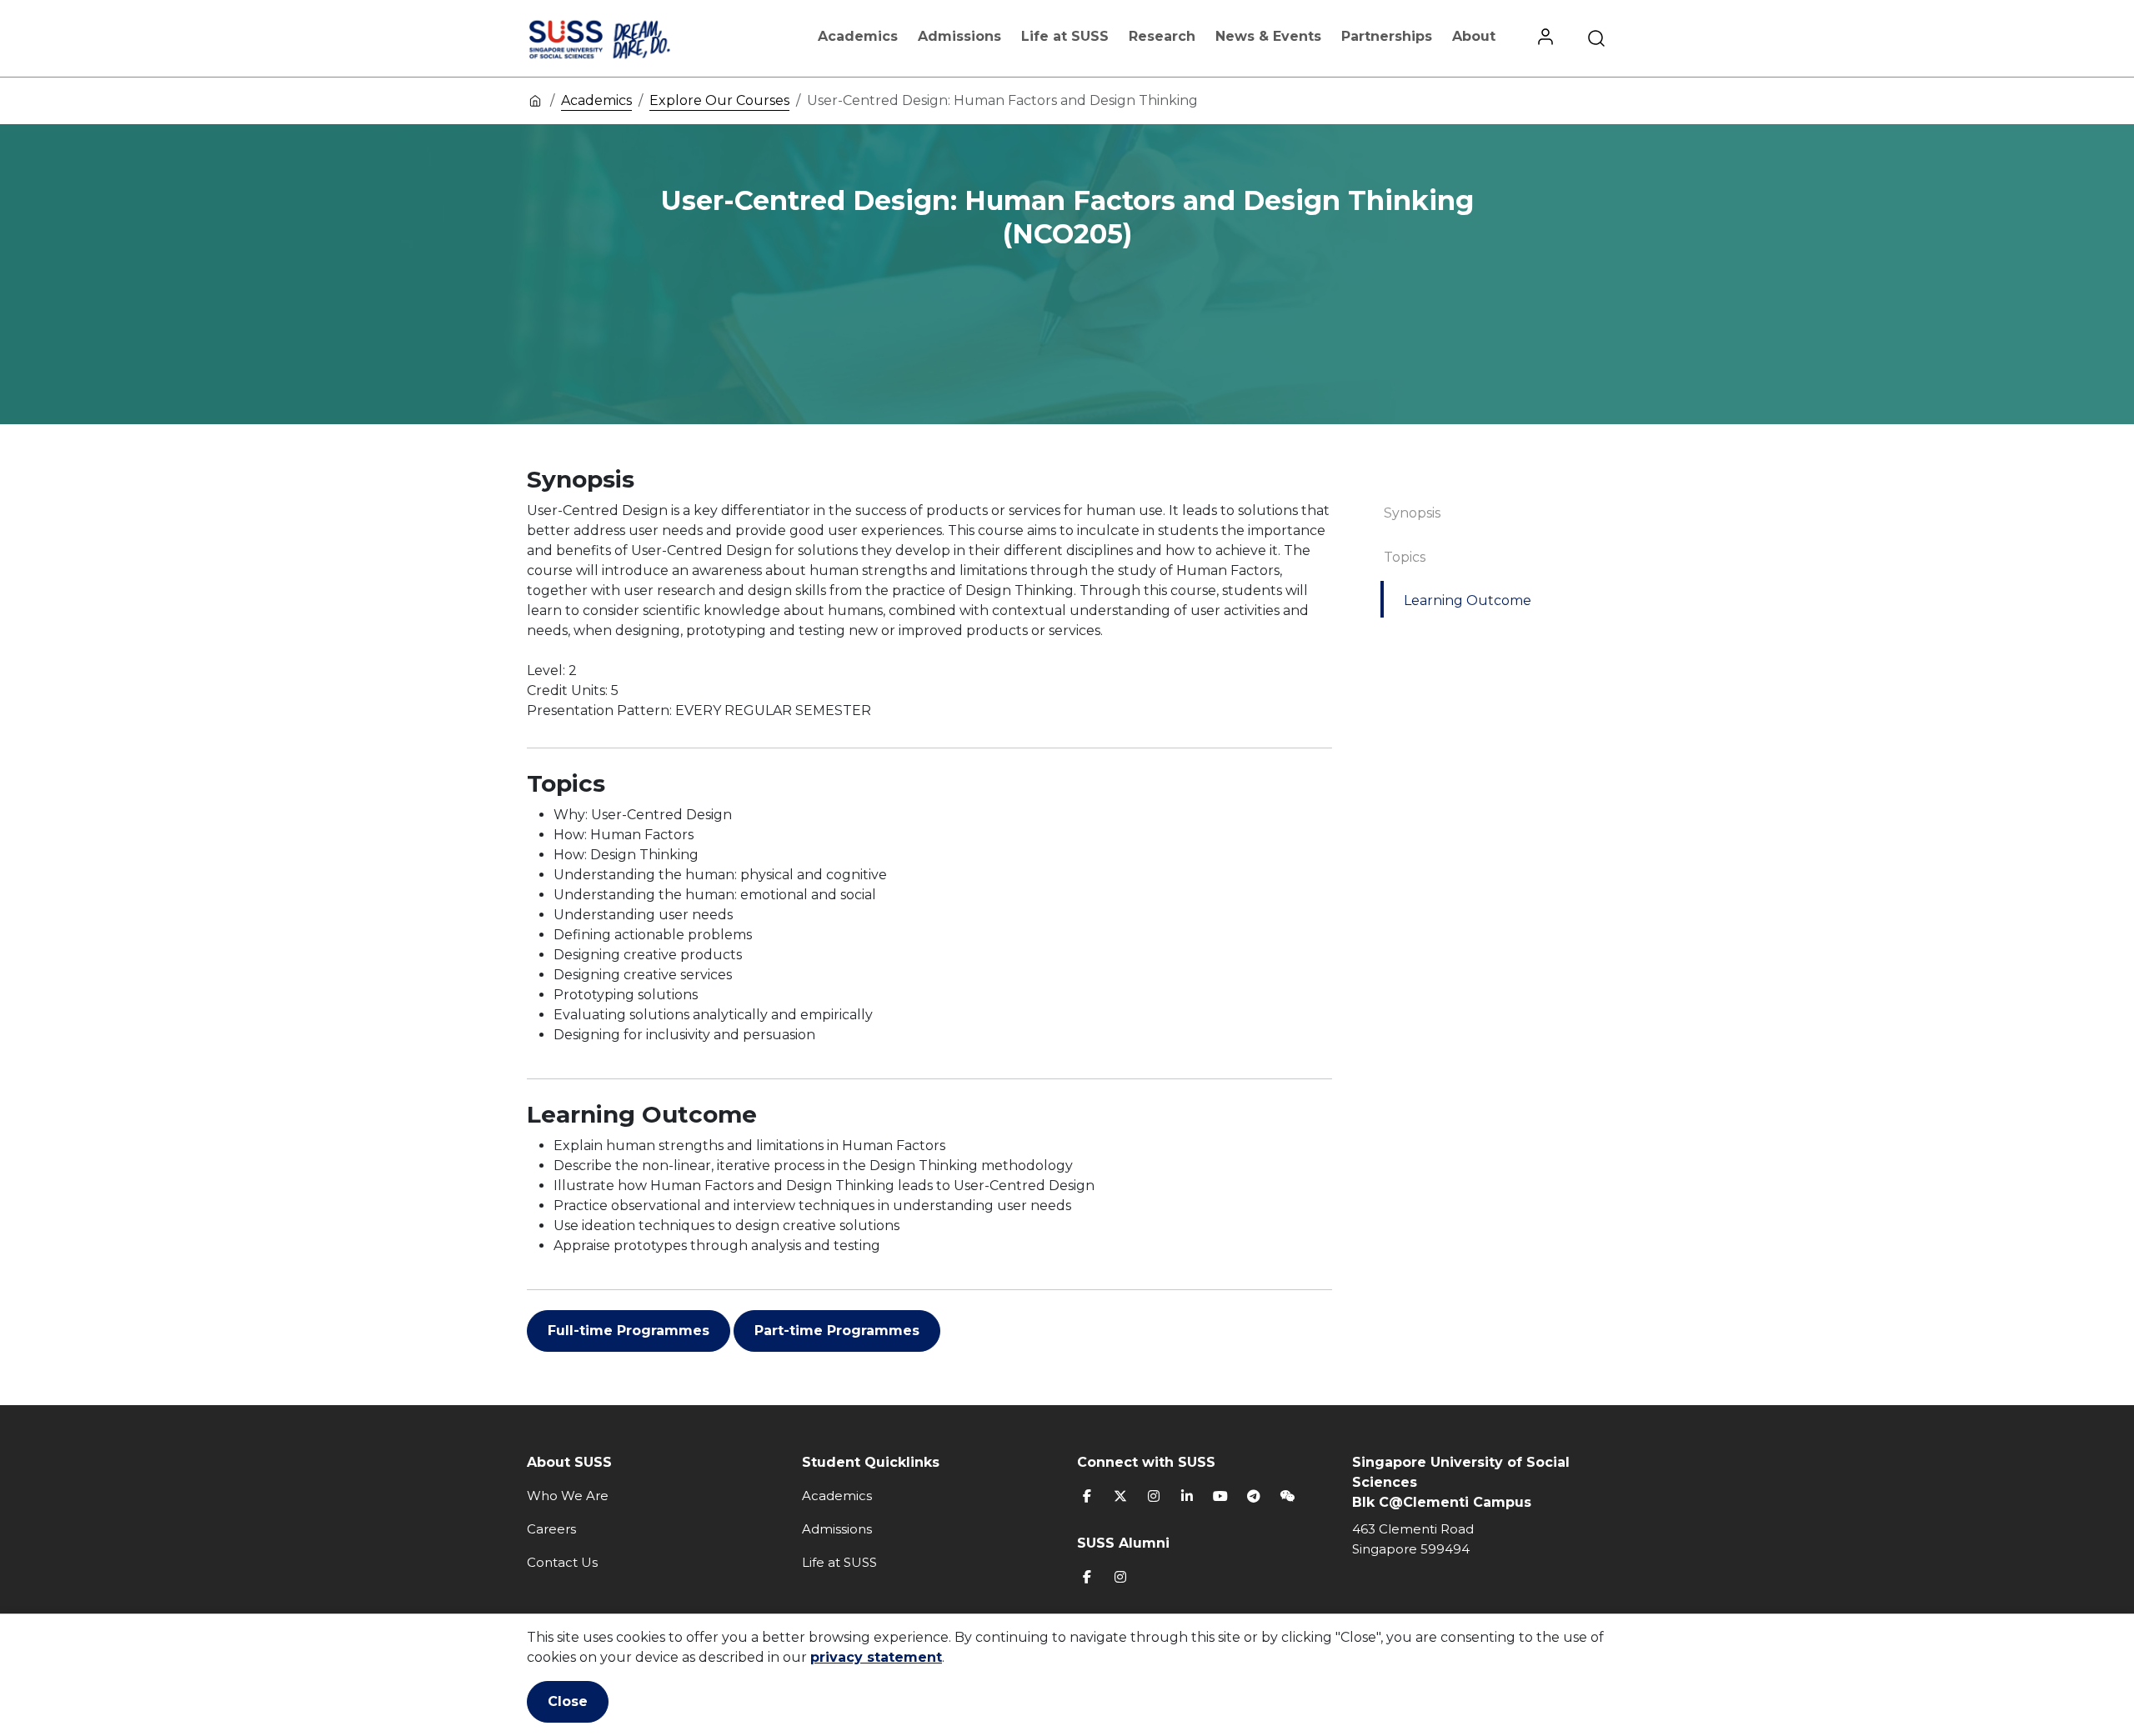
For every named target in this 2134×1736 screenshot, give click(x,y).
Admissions (959, 36)
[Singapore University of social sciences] (628, 38)
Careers (551, 1529)
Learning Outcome (1468, 600)
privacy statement (876, 1657)
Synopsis (1412, 513)
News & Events (1268, 36)
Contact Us (562, 1562)
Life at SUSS (1065, 36)
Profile (1545, 38)
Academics (858, 36)
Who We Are (568, 1496)
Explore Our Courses (719, 100)
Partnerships (1387, 36)
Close (568, 1701)
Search (1596, 38)
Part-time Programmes (837, 1331)
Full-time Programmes (629, 1331)
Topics (1405, 557)
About (1474, 36)
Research (1162, 36)
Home (535, 100)
